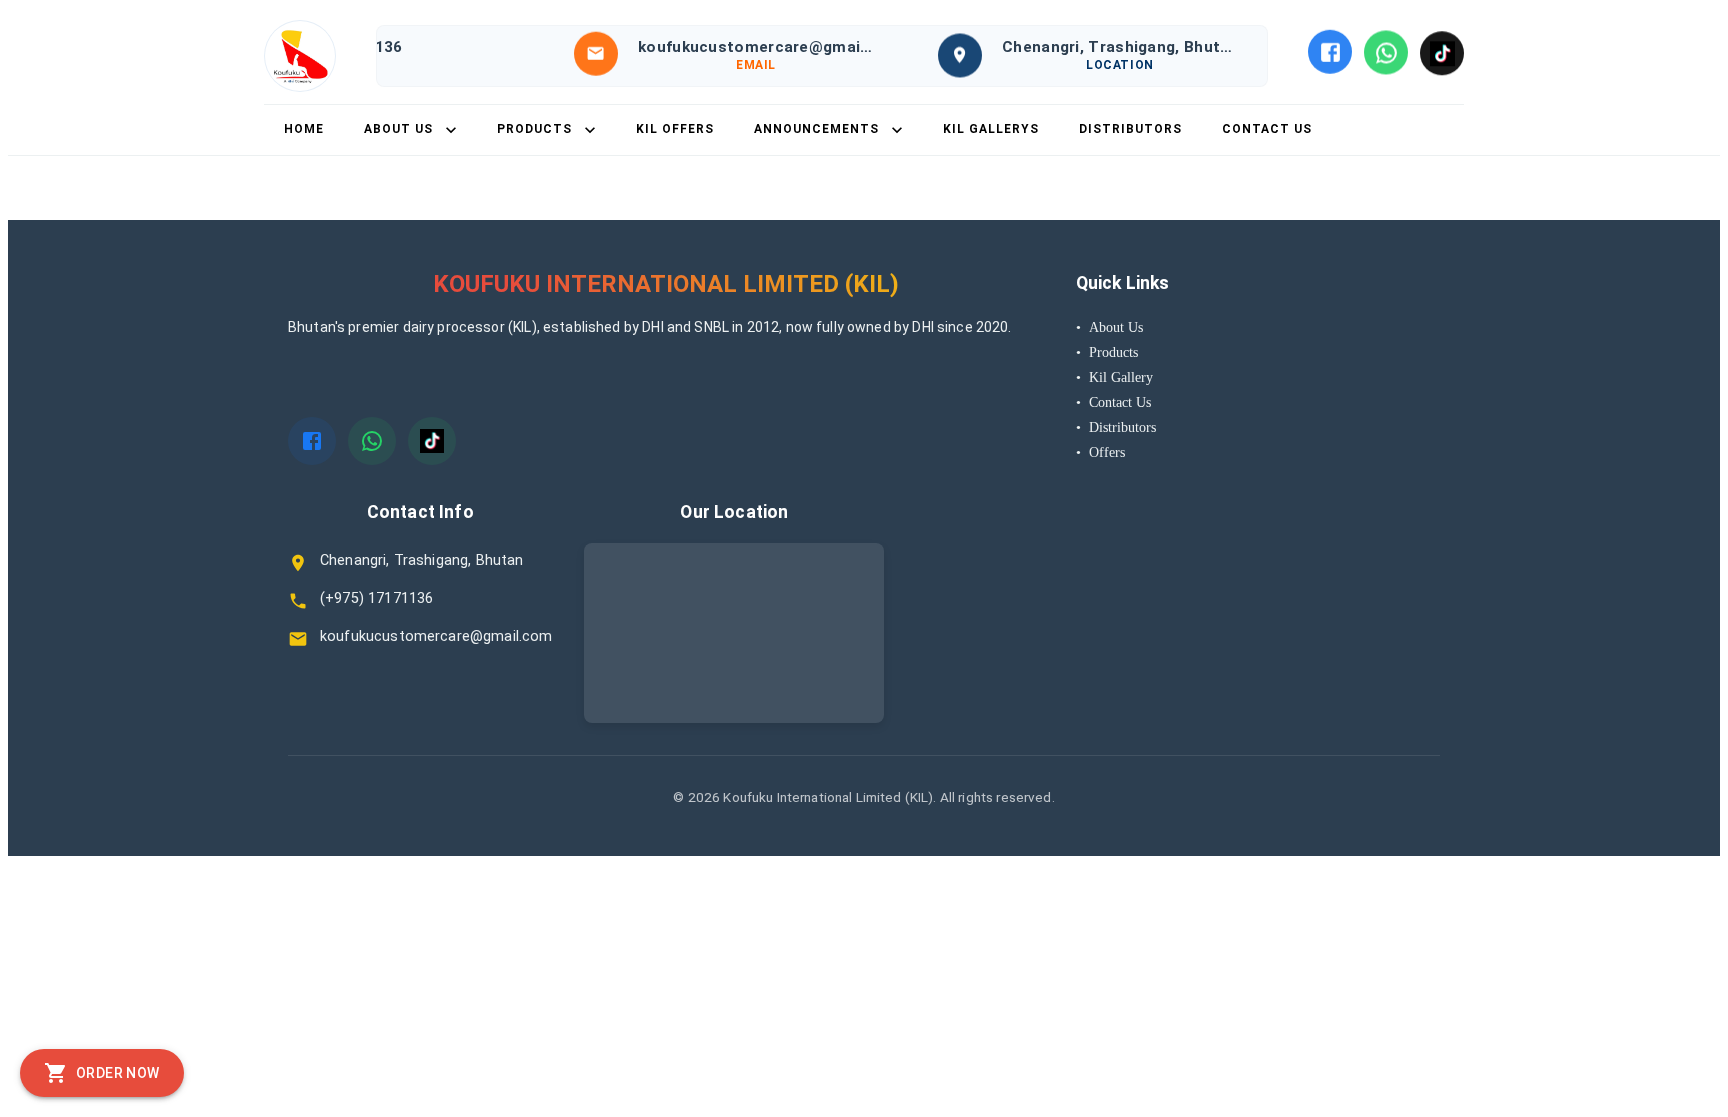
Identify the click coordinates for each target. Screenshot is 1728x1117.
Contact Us (1267, 129)
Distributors (1130, 129)
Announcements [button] (816, 129)
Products (1107, 352)
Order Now (118, 1073)
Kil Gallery (1114, 377)
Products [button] (534, 129)
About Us (1109, 327)
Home (304, 129)
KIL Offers (675, 129)
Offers (1100, 452)
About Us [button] (398, 129)
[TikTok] (1442, 52)
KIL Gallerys (991, 129)
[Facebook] (1330, 51)
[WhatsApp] (1386, 51)
